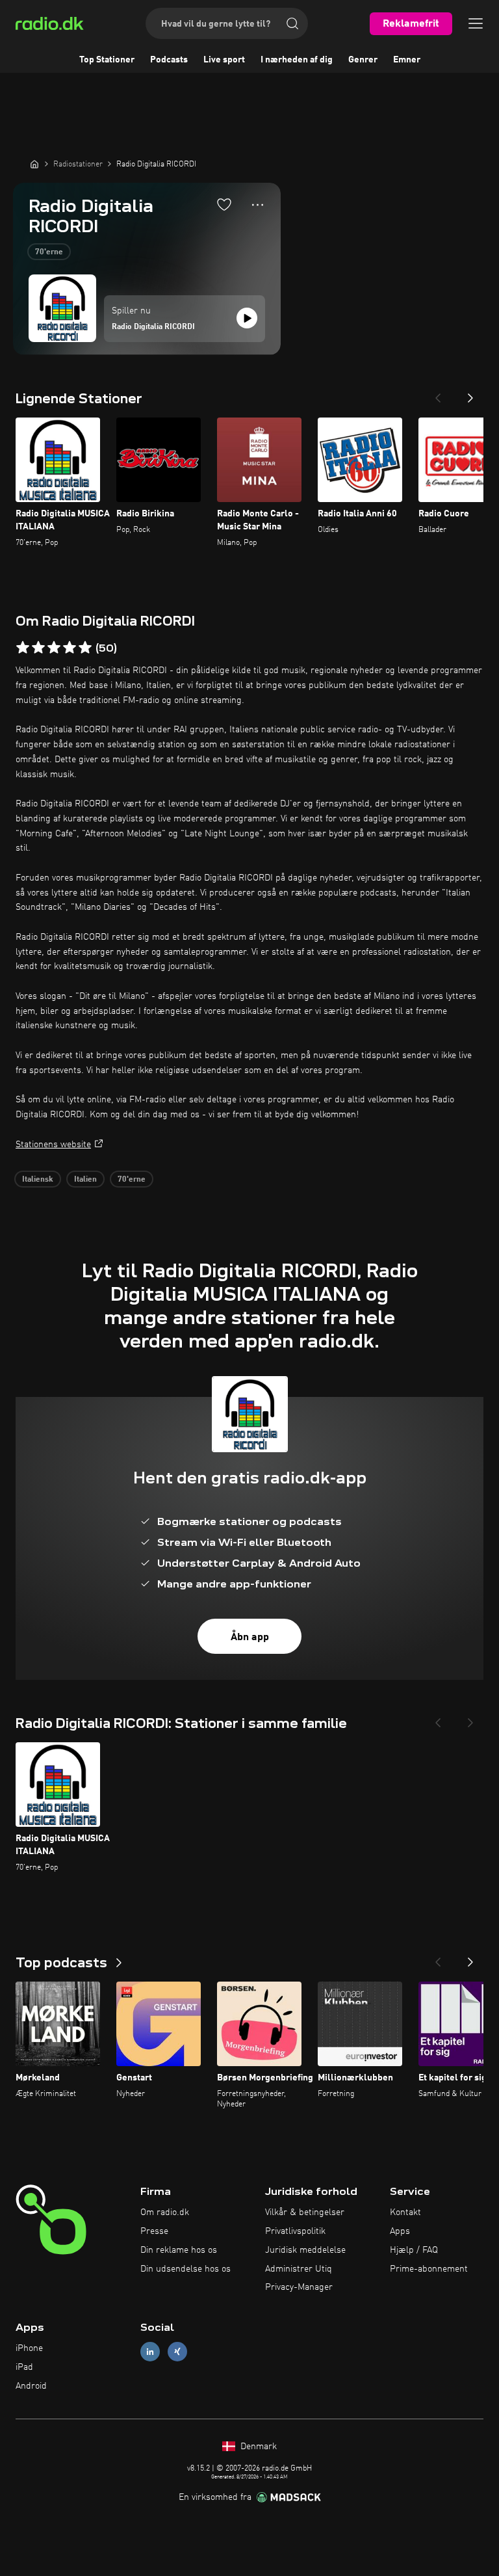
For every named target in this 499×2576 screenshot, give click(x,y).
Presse (154, 2231)
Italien (85, 1180)
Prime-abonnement (429, 2269)
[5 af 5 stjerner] (85, 648)
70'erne (49, 252)
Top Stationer (107, 60)
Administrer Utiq (299, 2269)
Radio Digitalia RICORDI (153, 327)
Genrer (363, 60)
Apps (400, 2231)
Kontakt (405, 2212)
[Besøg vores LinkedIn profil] (150, 2352)
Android (31, 2386)
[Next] (470, 394)
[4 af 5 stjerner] (70, 648)
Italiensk (38, 1180)
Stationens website (53, 1145)
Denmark (257, 2447)
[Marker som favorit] (224, 204)
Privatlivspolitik (295, 2231)
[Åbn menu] (476, 23)
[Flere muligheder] (258, 205)
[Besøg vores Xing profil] (177, 2352)
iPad (24, 2367)
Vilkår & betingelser (305, 2212)
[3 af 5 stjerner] (54, 648)
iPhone (29, 2348)
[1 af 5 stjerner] (23, 648)
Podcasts (169, 60)
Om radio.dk (165, 2212)
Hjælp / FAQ (414, 2250)
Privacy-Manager (299, 2287)
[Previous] (438, 394)
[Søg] (292, 23)
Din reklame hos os (179, 2250)
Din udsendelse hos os (186, 2269)
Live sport (224, 60)
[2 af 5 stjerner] (38, 648)
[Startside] (34, 164)
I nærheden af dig (297, 60)
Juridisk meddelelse (305, 2250)
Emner (407, 60)
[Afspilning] (247, 318)
